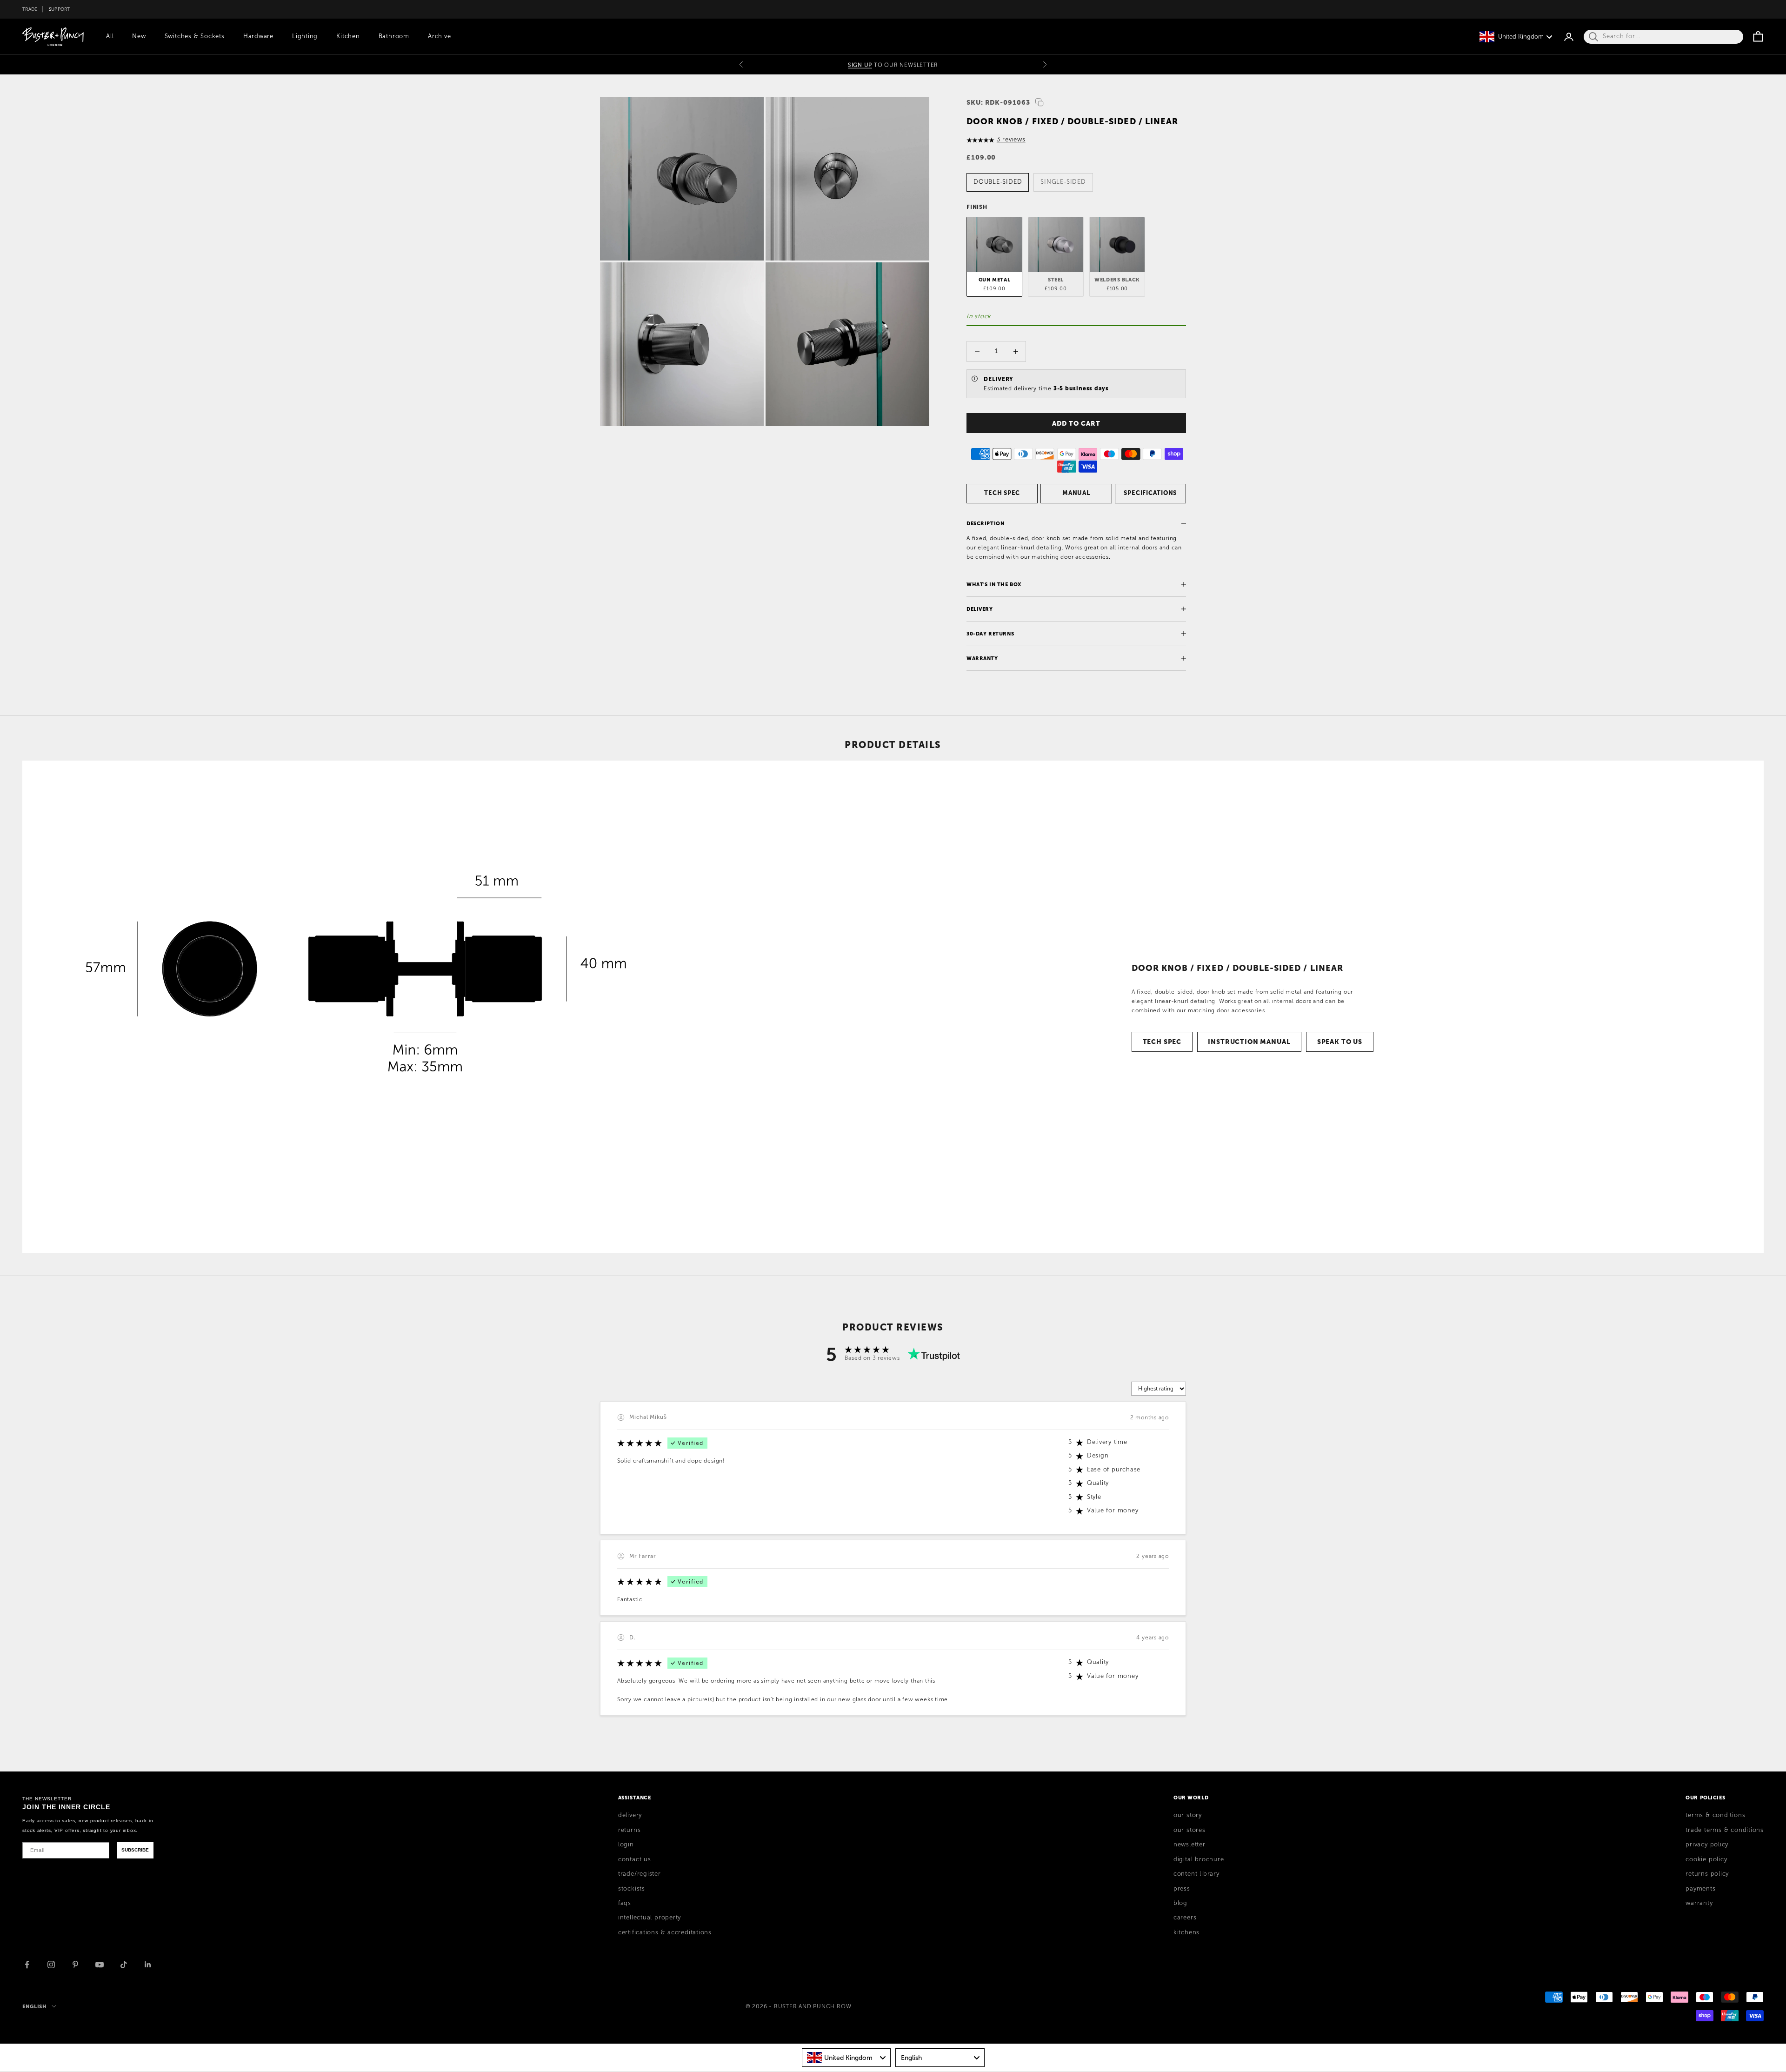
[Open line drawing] (371, 1007)
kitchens (1186, 1932)
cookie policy (1706, 1859)
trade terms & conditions (1725, 1830)
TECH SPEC (1002, 493)
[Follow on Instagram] (51, 1965)
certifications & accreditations (665, 1932)
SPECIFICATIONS (1150, 493)
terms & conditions (1715, 1815)
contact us (635, 1859)
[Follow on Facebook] (27, 1965)
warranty (1699, 1903)
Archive (439, 36)
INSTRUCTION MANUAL (1249, 1042)
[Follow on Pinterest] (75, 1965)
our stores (1190, 1830)
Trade (30, 9)
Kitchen (348, 36)
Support (60, 9)
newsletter (1190, 1845)
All (110, 36)
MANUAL (1076, 493)
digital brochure (1199, 1859)
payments (1700, 1889)
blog (1180, 1903)
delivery (630, 1815)
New (139, 36)
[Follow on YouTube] (100, 1965)
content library (1196, 1874)
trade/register (640, 1874)
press (1182, 1889)
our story (1188, 1815)
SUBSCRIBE (135, 1850)
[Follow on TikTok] (124, 1965)
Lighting (305, 36)
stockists (632, 1889)
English (35, 2006)
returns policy (1707, 1874)
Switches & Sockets (195, 36)
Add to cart (1076, 423)
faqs (625, 1903)
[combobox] (846, 2058)
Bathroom (394, 36)
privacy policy (1707, 1845)
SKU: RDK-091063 (998, 102)
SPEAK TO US (1340, 1042)
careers (1185, 1918)
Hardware (258, 36)
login (626, 1845)
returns (629, 1830)
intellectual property (650, 1918)
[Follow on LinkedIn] (148, 1965)
